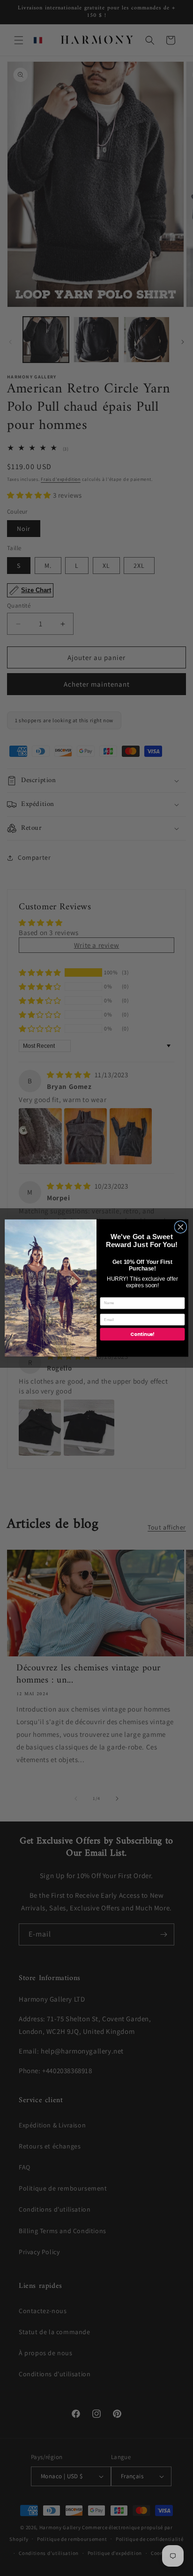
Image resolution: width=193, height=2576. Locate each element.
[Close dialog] (181, 1227)
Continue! (142, 1334)
